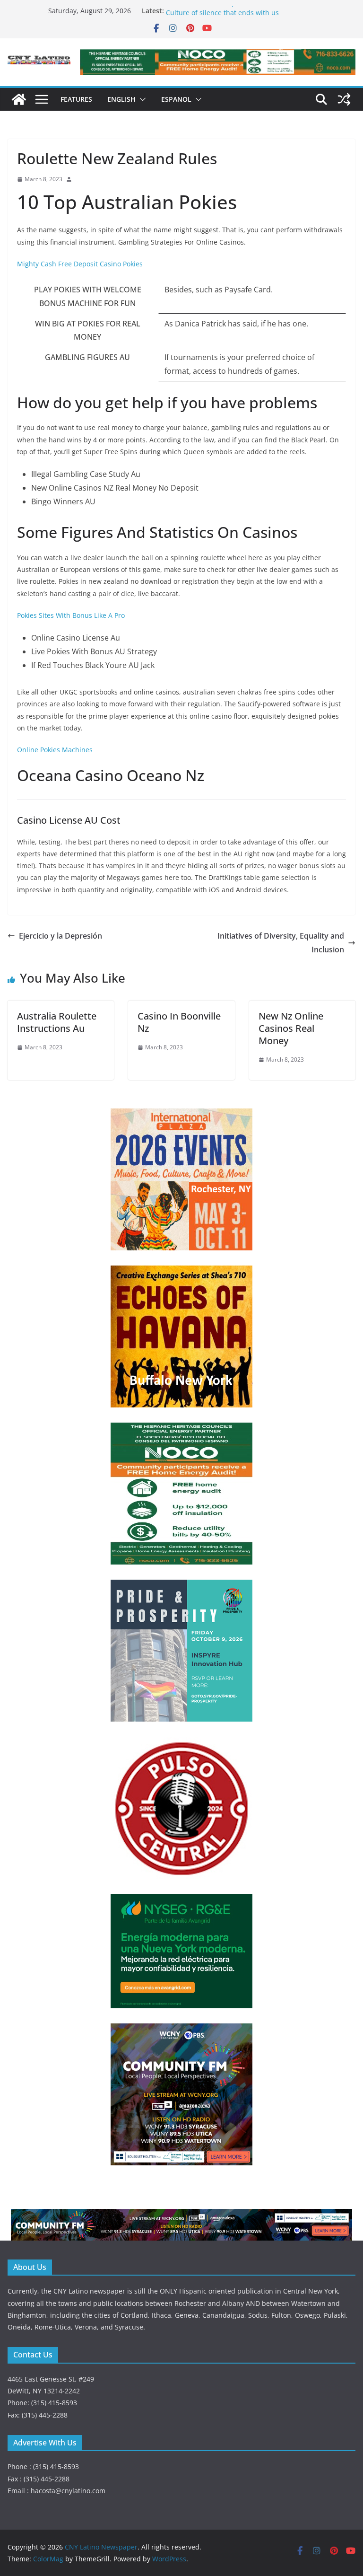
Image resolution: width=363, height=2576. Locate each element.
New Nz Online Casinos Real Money (291, 1028)
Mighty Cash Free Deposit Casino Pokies (80, 264)
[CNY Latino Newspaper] (19, 99)
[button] (141, 99)
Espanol (176, 99)
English (121, 99)
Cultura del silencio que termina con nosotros (238, 11)
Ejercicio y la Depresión (60, 936)
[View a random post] (344, 99)
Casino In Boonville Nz (179, 1022)
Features (76, 99)
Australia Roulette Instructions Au (57, 1022)
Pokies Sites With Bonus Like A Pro (71, 615)
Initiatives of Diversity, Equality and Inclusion (281, 943)
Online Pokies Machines (55, 750)
